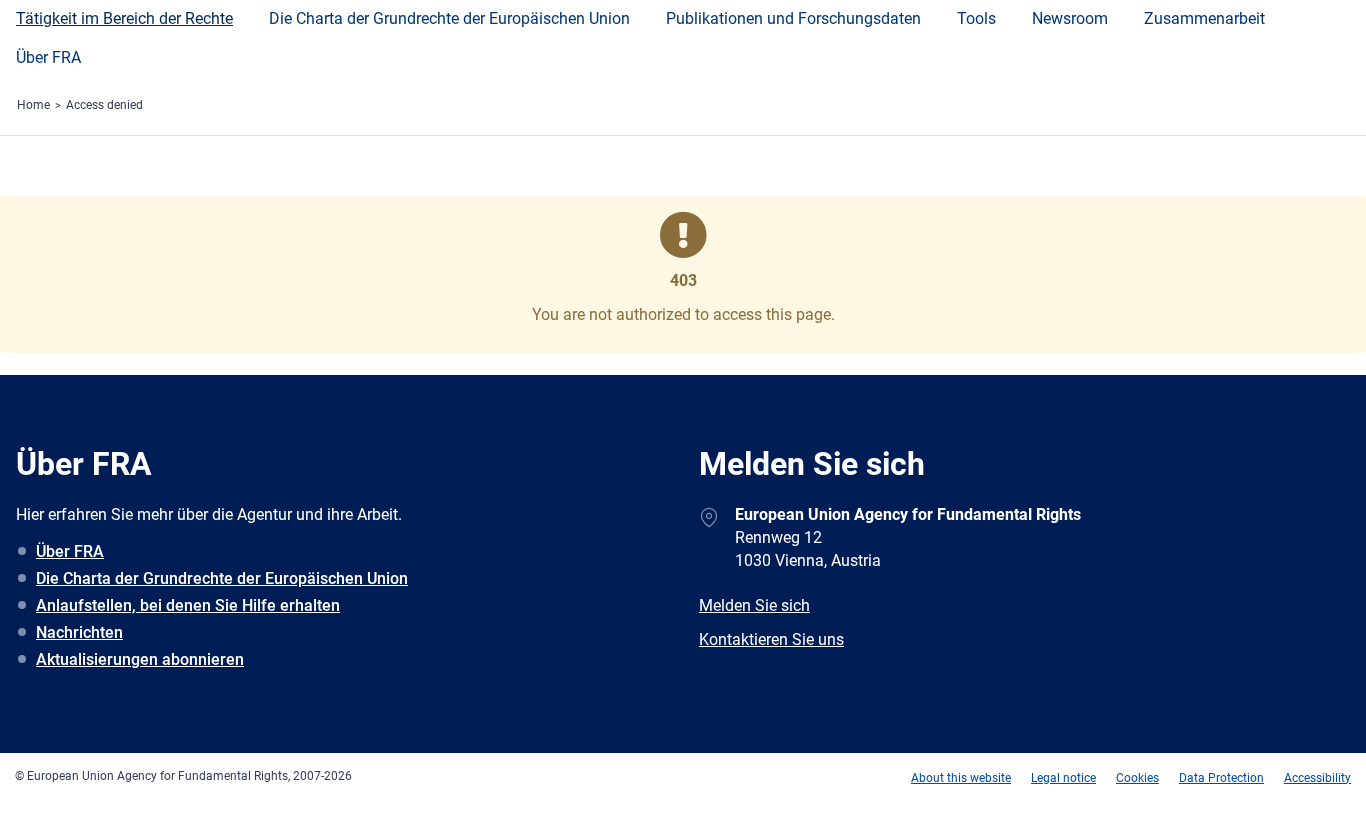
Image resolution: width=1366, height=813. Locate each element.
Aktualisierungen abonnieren (140, 659)
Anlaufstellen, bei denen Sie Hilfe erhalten (188, 605)
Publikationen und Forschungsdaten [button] (793, 18)
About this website (961, 778)
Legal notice (1063, 778)
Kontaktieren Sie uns (771, 639)
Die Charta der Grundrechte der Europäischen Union (222, 578)
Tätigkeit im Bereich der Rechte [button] (124, 18)
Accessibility (1317, 778)
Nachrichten (79, 632)
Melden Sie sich (754, 605)
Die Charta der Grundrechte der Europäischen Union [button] (449, 18)
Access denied (104, 105)
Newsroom (1070, 18)
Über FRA (48, 57)
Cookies (1137, 778)
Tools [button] (976, 18)
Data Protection (1221, 778)
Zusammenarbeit (1204, 18)
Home (33, 105)
